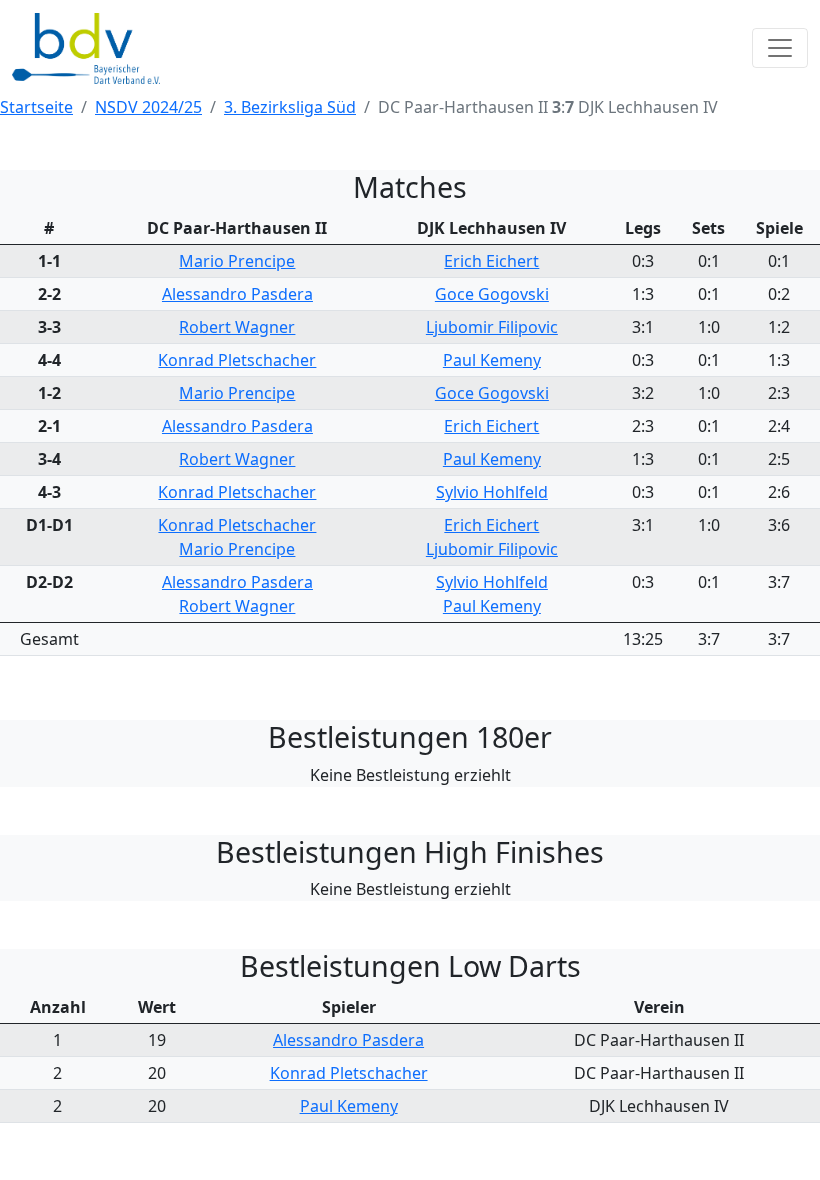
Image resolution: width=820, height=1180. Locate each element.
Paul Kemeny (492, 360)
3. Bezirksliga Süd (290, 107)
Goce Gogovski (492, 294)
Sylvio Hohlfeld (492, 492)
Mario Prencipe (237, 261)
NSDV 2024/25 (148, 107)
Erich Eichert (491, 261)
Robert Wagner (237, 327)
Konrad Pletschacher (237, 360)
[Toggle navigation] (780, 48)
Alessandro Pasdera (237, 294)
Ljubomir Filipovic (492, 327)
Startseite (36, 107)
